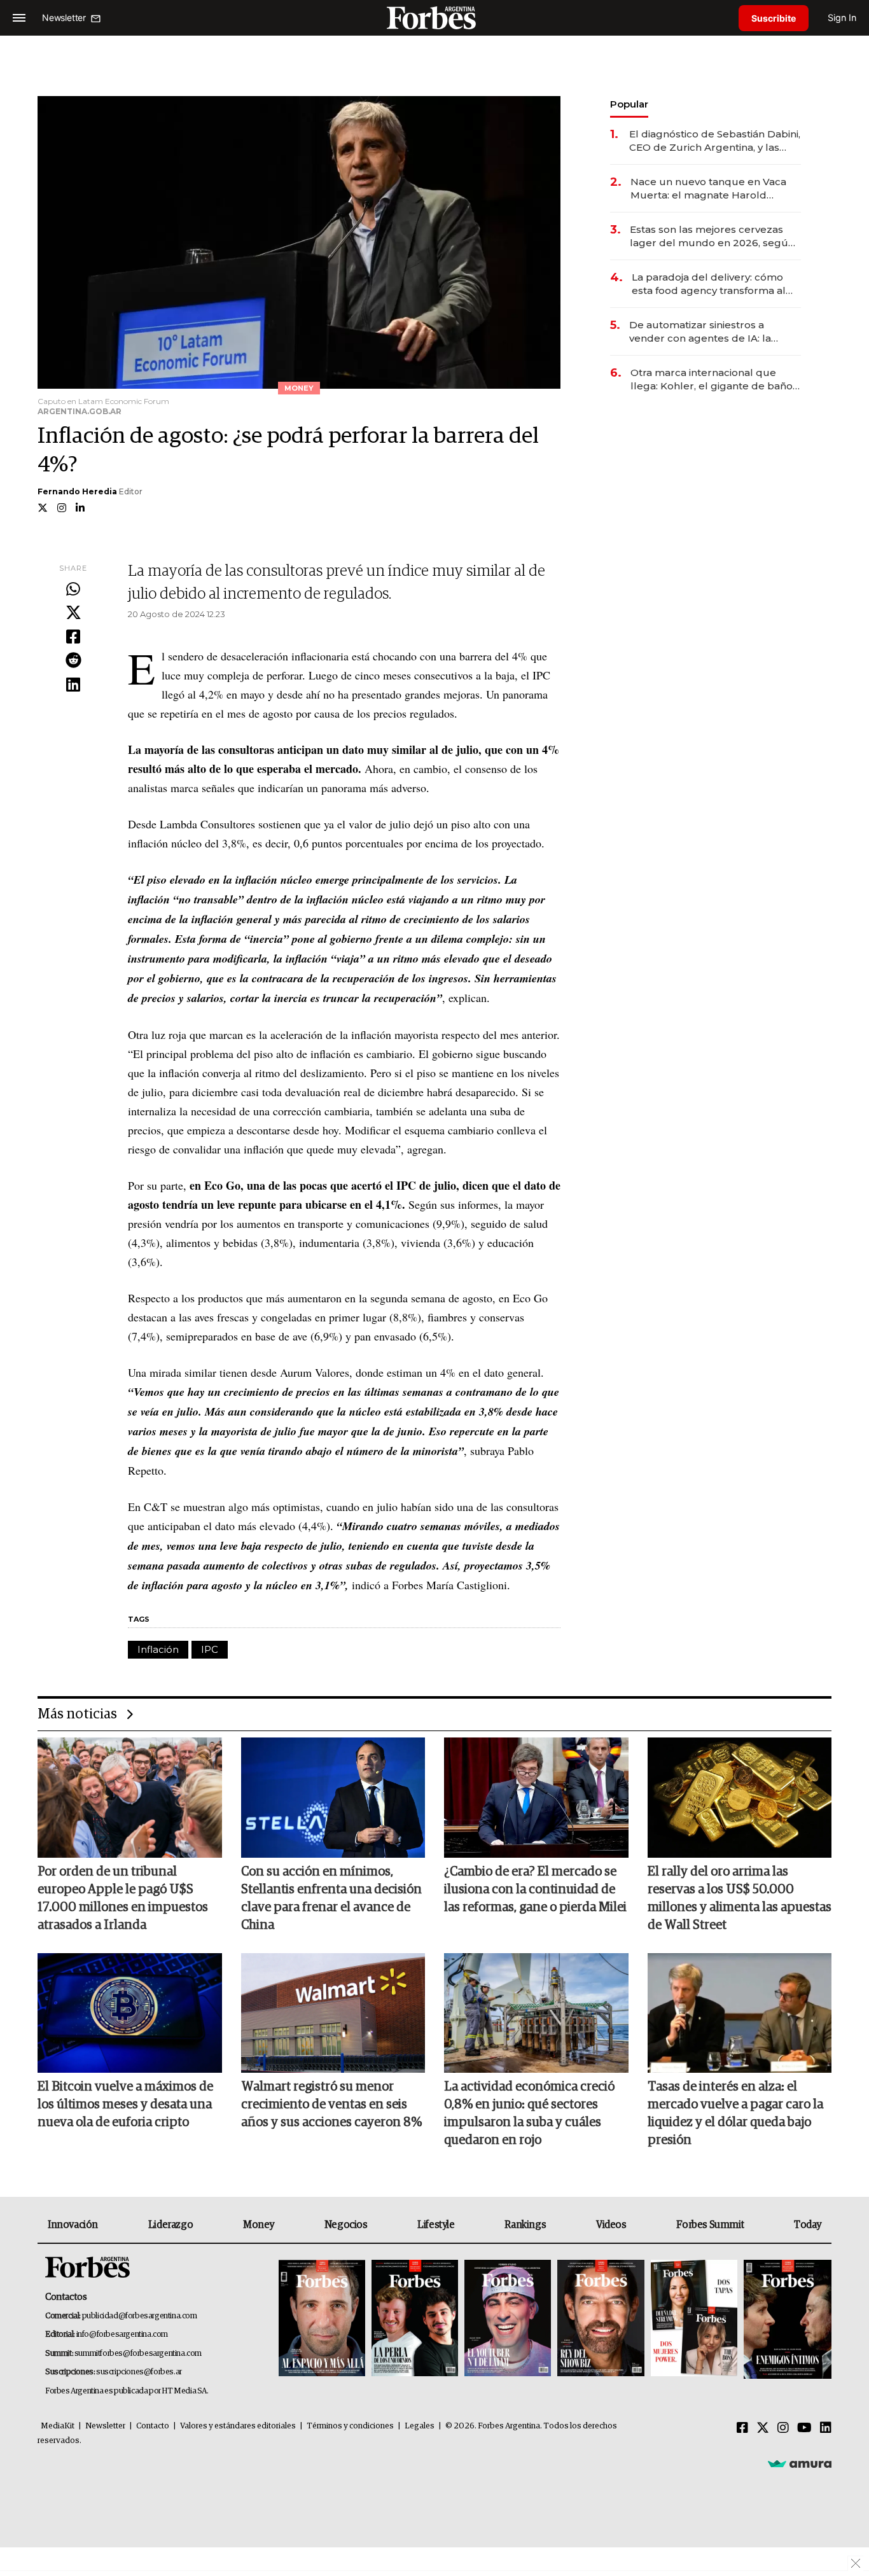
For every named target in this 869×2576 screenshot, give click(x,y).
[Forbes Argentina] (434, 17)
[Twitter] (73, 613)
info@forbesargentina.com (122, 2335)
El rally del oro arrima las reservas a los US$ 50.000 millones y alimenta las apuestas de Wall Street (740, 1898)
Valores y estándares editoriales (238, 2426)
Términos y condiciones (350, 2426)
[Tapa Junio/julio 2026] (322, 2319)
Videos (611, 2225)
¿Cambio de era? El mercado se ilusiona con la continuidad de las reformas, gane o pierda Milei (535, 1890)
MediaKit (58, 2426)
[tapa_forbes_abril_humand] (415, 2319)
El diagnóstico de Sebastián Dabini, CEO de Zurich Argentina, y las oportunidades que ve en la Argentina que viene (715, 141)
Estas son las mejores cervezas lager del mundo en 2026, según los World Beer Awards (712, 236)
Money (259, 2225)
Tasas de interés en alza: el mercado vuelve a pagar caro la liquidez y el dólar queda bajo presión (735, 2113)
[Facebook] (73, 637)
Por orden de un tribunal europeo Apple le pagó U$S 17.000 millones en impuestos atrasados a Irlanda (123, 1898)
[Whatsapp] (73, 590)
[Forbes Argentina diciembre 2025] (601, 2319)
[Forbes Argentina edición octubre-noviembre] (694, 2319)
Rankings (525, 2225)
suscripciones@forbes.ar (139, 2372)
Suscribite (774, 18)
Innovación (73, 2225)
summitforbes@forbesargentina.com (138, 2354)
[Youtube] (804, 2428)
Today (808, 2225)
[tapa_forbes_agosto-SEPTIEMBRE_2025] (786, 2319)
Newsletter (105, 2426)
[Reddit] (73, 661)
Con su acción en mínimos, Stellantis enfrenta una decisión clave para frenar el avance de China (331, 1898)
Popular (629, 104)
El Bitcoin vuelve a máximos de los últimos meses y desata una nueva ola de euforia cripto (125, 2105)
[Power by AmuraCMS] (800, 2463)
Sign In (842, 17)
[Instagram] (783, 2428)
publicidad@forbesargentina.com (140, 2316)
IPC (210, 1649)
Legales (420, 2426)
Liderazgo (170, 2225)
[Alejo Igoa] (508, 2319)
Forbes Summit (710, 2225)
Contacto (153, 2426)
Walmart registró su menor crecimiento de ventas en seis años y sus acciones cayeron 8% (331, 2105)
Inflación (158, 1649)
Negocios (346, 2225)
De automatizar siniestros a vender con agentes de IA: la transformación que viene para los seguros (713, 332)
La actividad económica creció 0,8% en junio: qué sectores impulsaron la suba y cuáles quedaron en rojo (529, 2113)
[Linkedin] (73, 685)
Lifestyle (436, 2225)
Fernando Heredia (77, 491)
